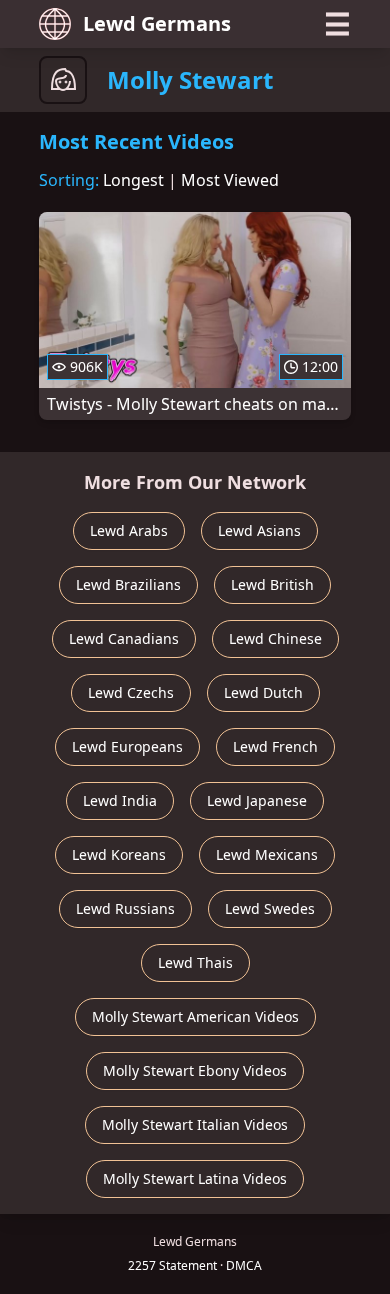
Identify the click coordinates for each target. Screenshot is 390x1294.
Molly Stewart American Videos (195, 1016)
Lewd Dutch (263, 692)
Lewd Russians (125, 908)
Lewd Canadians (124, 638)
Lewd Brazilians (128, 584)
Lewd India (120, 800)
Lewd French (275, 746)
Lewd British (272, 584)
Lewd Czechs (131, 692)
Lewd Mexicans (267, 854)
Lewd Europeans (127, 746)
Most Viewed (230, 180)
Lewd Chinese (275, 638)
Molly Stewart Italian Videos (195, 1124)
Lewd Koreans (119, 854)
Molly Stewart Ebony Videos (195, 1070)
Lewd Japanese (257, 800)
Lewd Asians (259, 530)
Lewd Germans (157, 23)
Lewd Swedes (270, 908)
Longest (133, 180)
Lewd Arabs (129, 530)
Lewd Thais (195, 962)
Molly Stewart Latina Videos (195, 1178)
